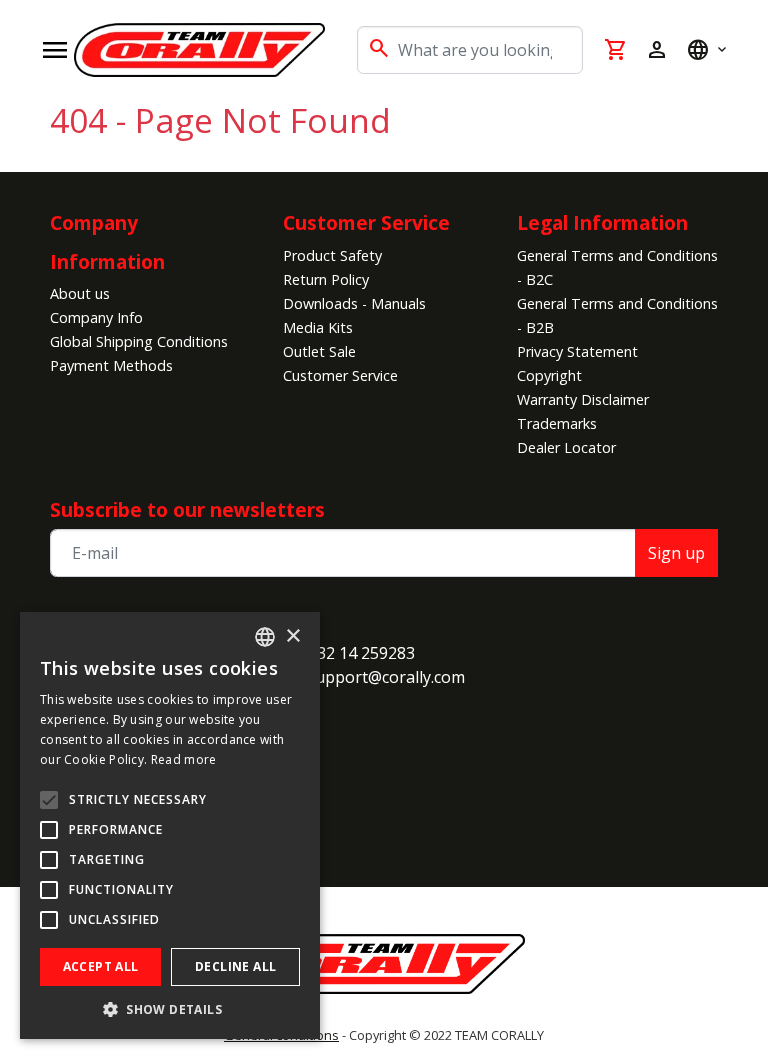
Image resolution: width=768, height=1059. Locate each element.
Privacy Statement (577, 351)
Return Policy (326, 279)
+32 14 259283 (361, 653)
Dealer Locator (566, 447)
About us (80, 293)
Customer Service (340, 375)
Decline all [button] (235, 966)
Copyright (549, 375)
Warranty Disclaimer (583, 399)
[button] (170, 1009)
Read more (184, 759)
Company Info (96, 317)
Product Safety (332, 255)
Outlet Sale (319, 351)
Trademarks (557, 423)
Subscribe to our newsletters (187, 509)
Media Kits (318, 327)
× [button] (292, 636)
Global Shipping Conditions (139, 341)
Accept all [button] (101, 966)
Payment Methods (111, 365)
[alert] (170, 825)
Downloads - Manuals (354, 303)
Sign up (676, 553)
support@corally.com (386, 677)
